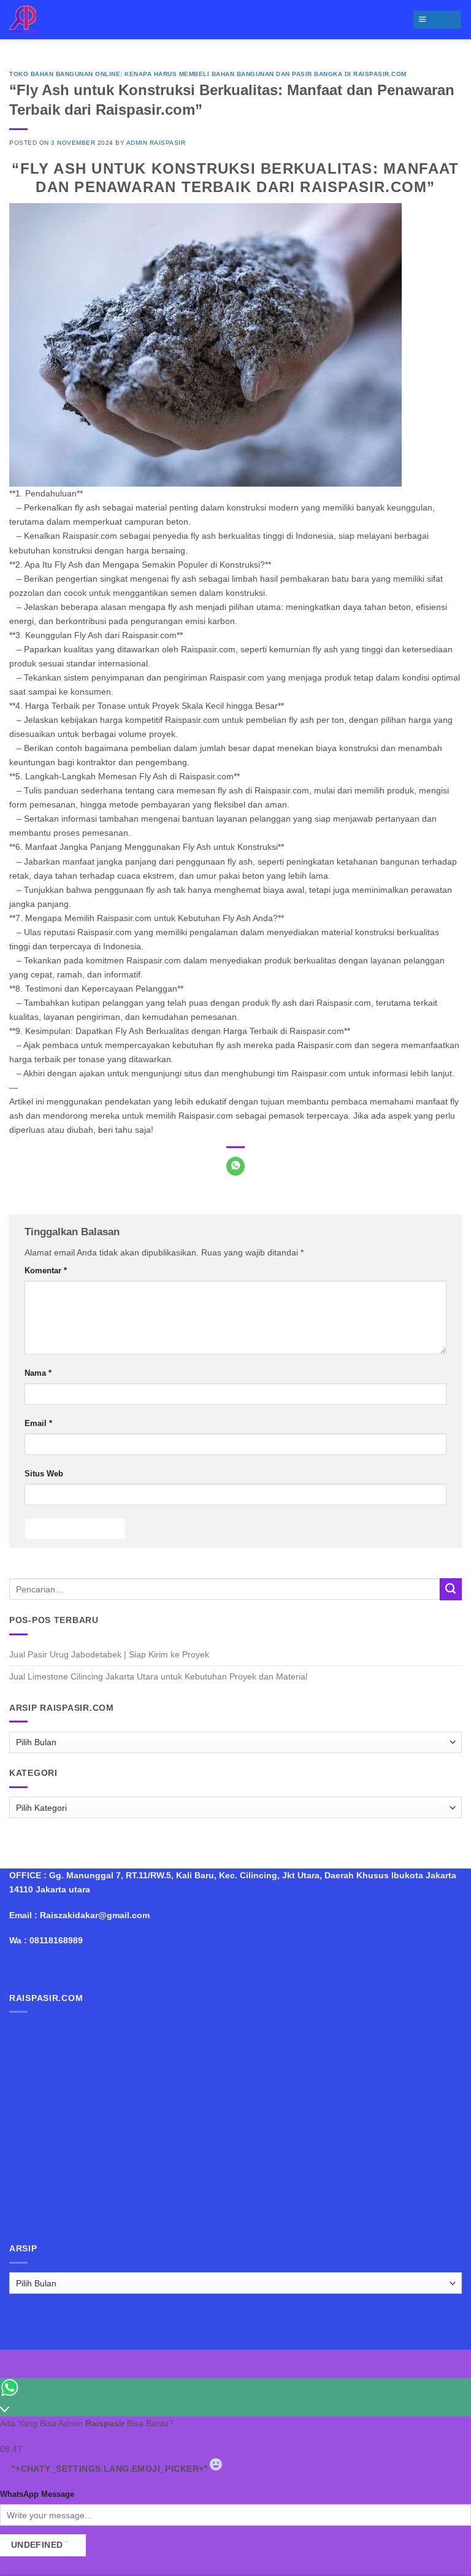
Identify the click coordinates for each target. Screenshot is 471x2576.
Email (38, 1423)
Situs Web (44, 1474)
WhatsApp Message (37, 2494)
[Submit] (451, 1589)
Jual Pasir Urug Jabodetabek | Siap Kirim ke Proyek (109, 1654)
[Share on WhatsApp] (235, 1166)
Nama (38, 1373)
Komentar (46, 1271)
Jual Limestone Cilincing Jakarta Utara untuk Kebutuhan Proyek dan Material (158, 1676)
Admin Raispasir (156, 143)
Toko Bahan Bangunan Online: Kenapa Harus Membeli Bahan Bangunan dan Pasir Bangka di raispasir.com (208, 74)
